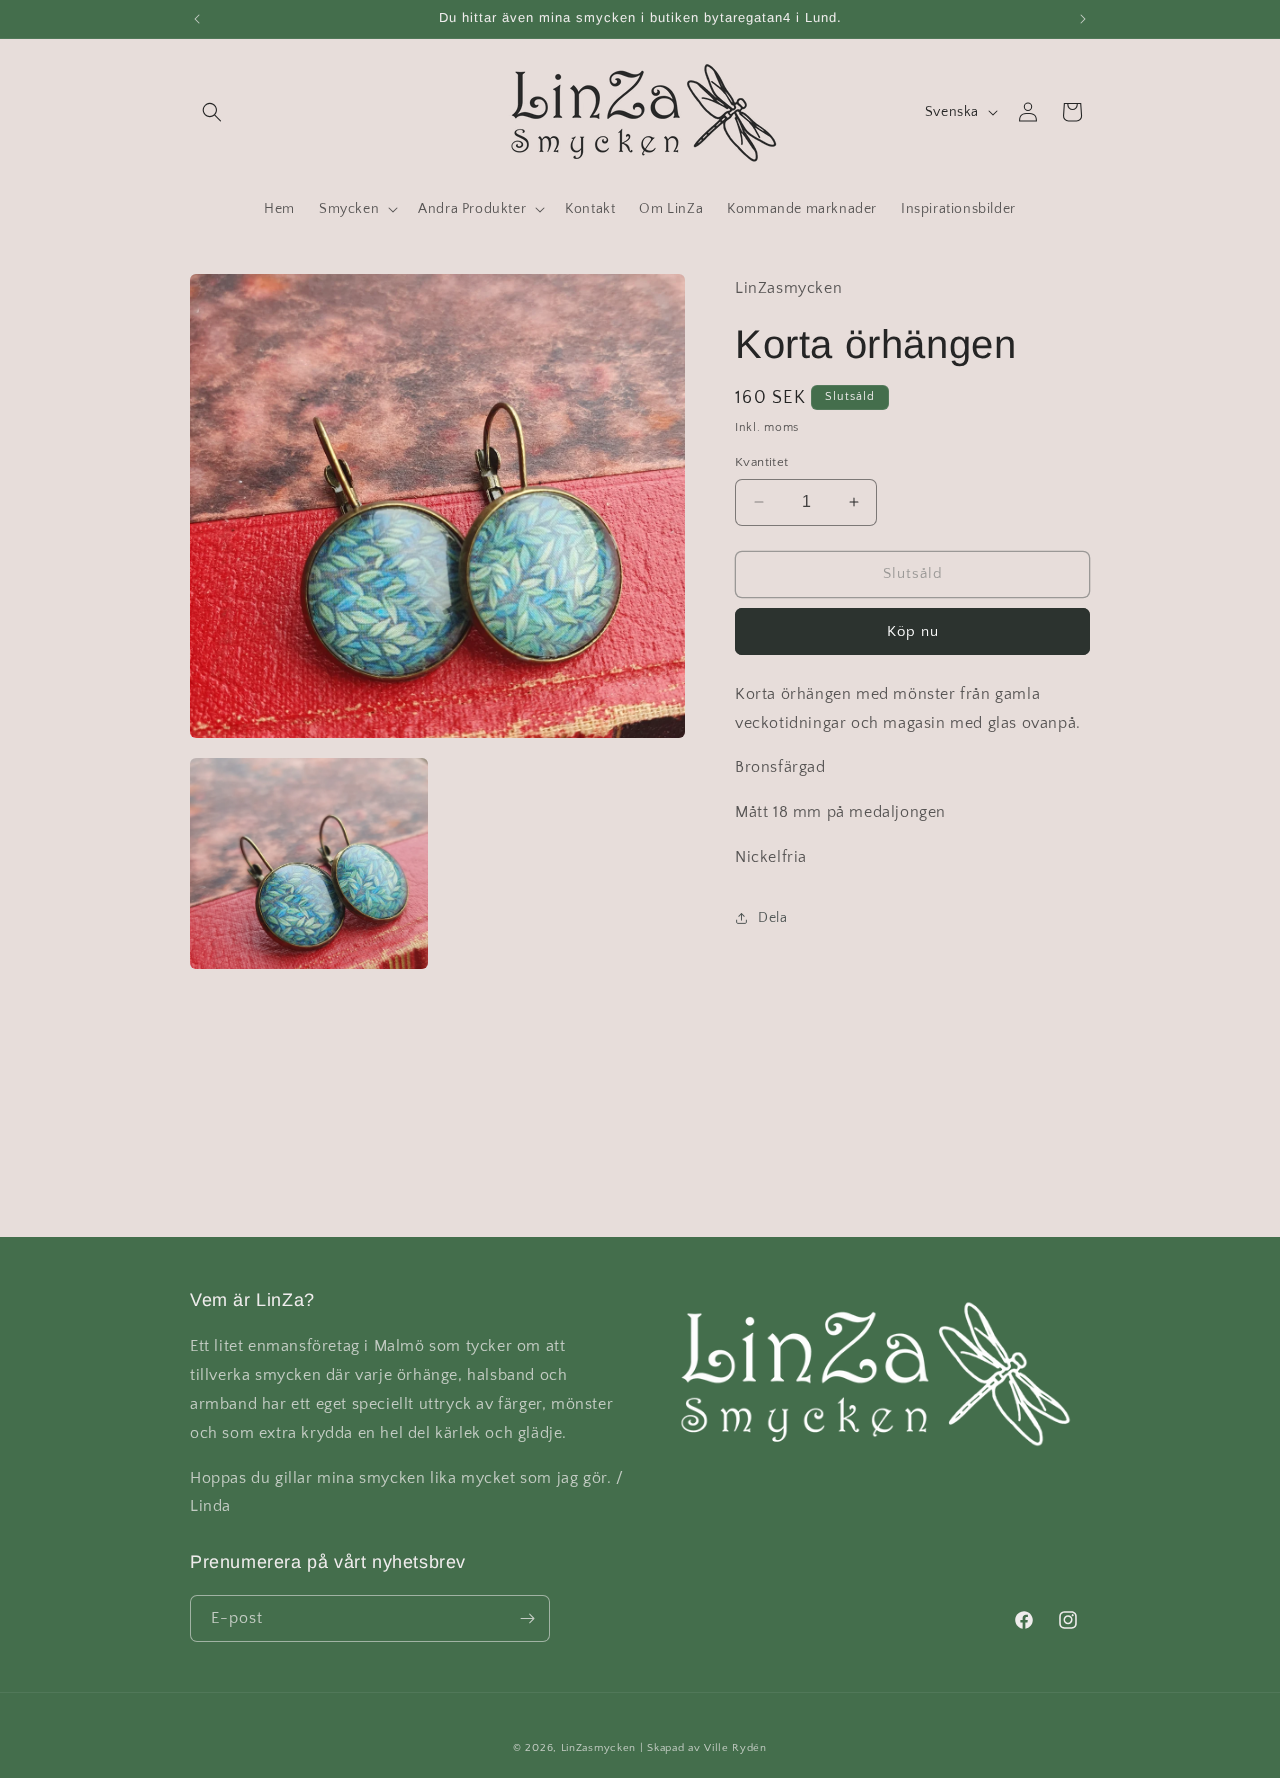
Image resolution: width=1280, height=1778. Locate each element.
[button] (212, 112)
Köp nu (913, 630)
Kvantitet (762, 462)
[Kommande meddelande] (1083, 19)
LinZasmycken (598, 1748)
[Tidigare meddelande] (197, 19)
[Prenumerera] (527, 1618)
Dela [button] (772, 918)
